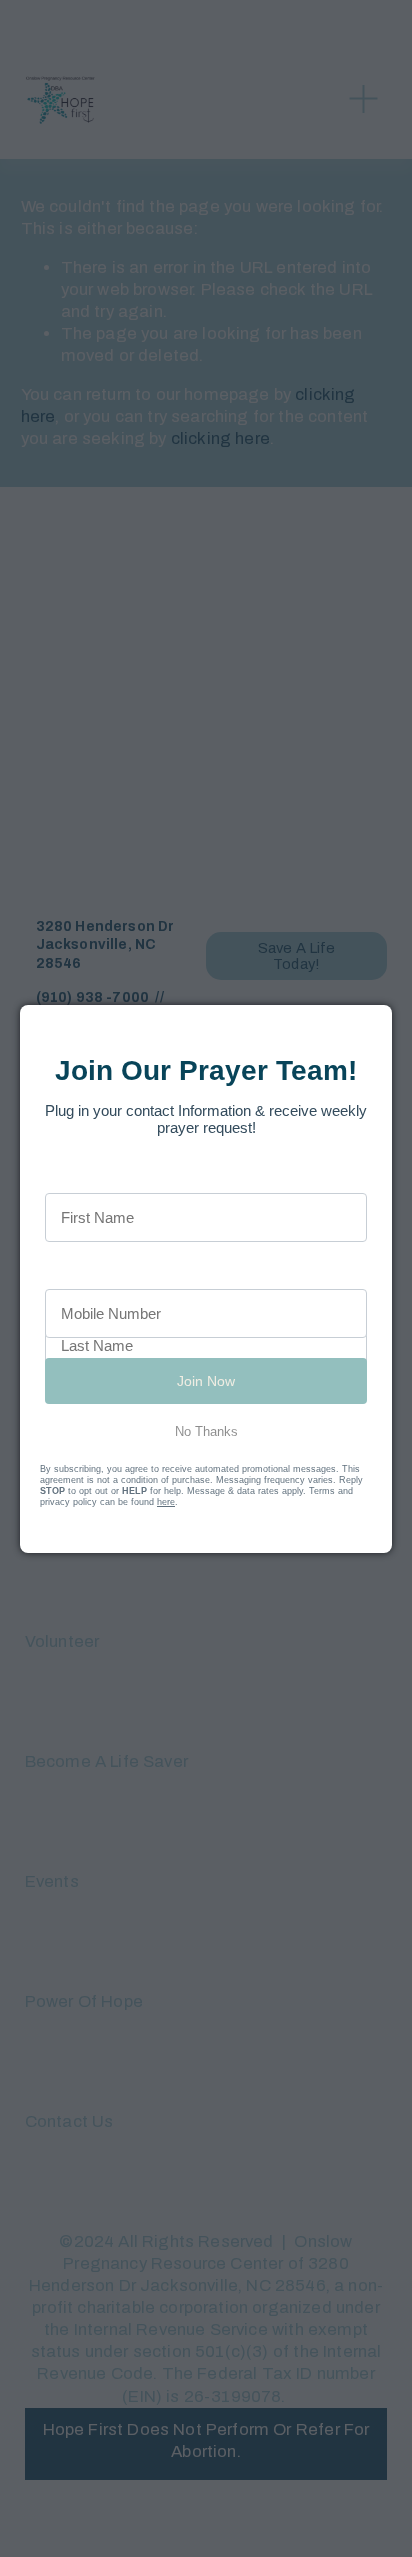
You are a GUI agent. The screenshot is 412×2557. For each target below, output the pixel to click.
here (166, 1502)
